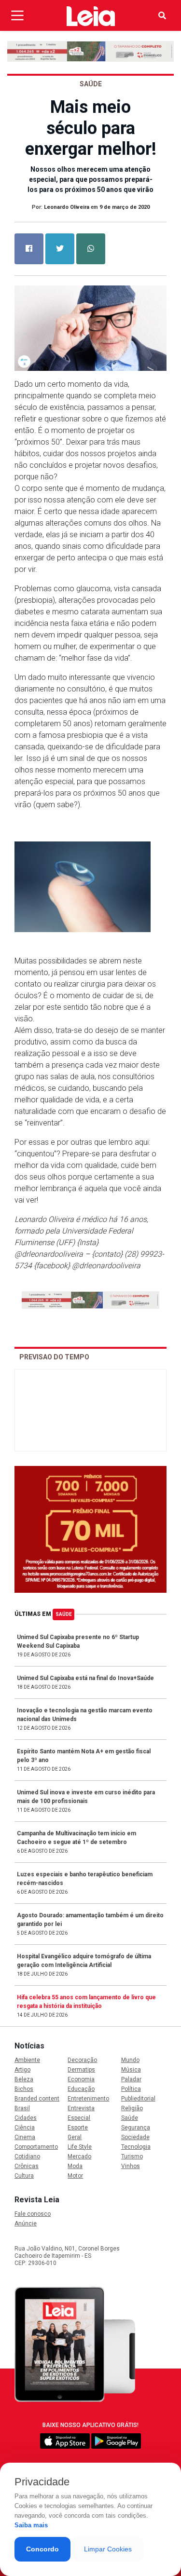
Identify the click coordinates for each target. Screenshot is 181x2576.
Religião (132, 2108)
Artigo (22, 2070)
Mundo (130, 2060)
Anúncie (26, 2223)
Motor (75, 2176)
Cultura (24, 2176)
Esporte (78, 2128)
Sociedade (135, 2137)
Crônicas (27, 2166)
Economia (81, 2079)
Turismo (132, 2156)
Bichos (24, 2089)
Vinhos (131, 2166)
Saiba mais (31, 2525)
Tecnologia (136, 2147)
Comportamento (36, 2147)
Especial (79, 2118)
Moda (75, 2166)
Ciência (25, 2128)
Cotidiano (27, 2156)
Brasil (22, 2108)
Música (131, 2070)
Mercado (79, 2156)
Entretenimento (88, 2099)
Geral (75, 2137)
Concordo (42, 2549)
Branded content (37, 2099)
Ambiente (27, 2060)
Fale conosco (33, 2214)
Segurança (136, 2128)
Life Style (80, 2147)
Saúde (64, 1614)
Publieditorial (138, 2099)
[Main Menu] (17, 15)
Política (131, 2089)
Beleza (24, 2079)
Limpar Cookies (108, 2549)
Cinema (25, 2137)
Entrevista (81, 2108)
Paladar (131, 2079)
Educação (81, 2089)
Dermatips (81, 2070)
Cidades (26, 2118)
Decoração (82, 2060)
